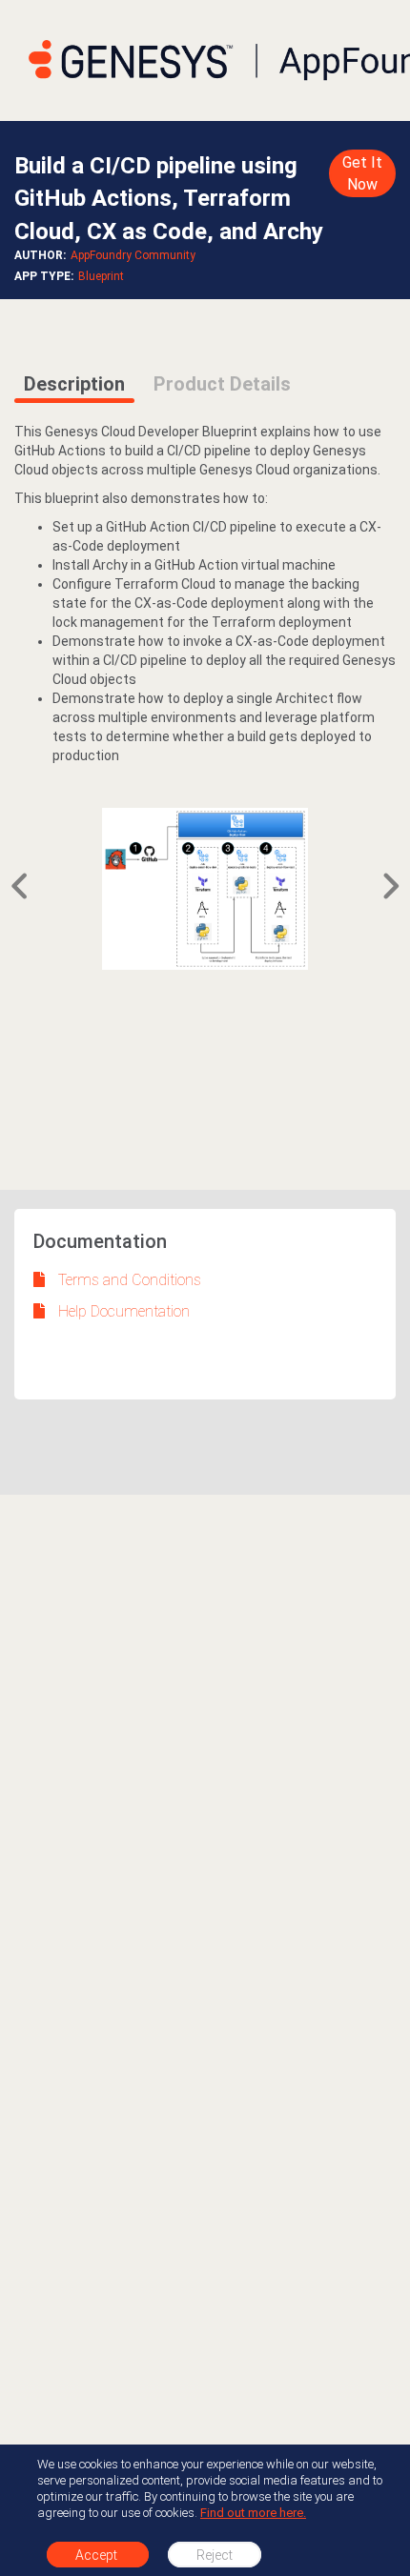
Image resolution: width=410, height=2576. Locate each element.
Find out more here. (253, 2513)
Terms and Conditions (130, 1280)
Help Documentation (124, 1311)
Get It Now (362, 173)
